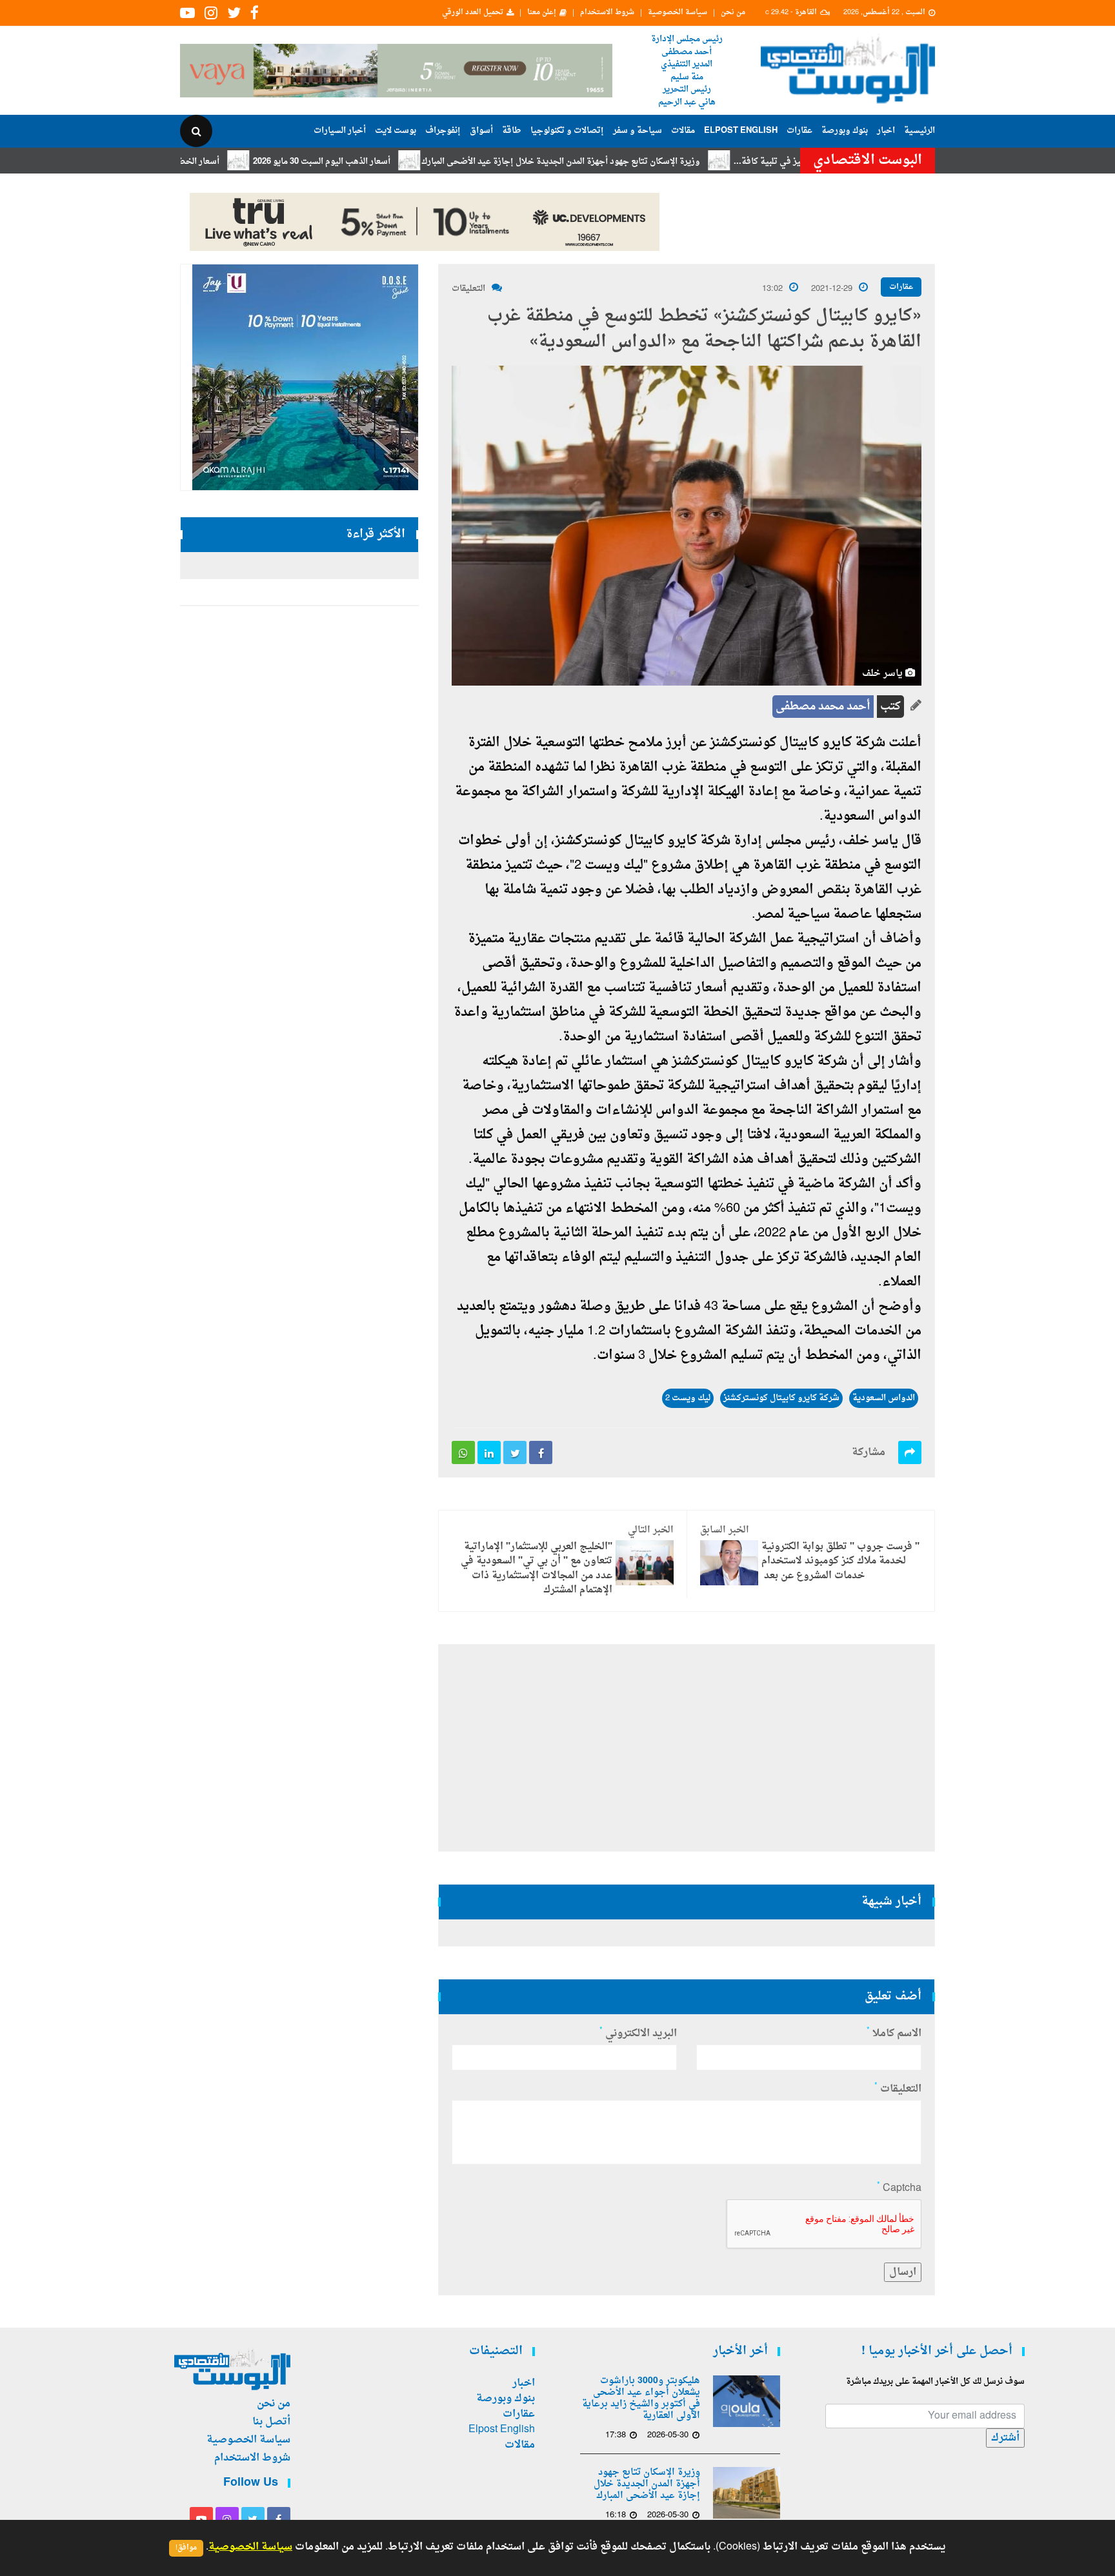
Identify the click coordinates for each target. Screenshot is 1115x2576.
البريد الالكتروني (638, 2034)
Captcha (899, 2188)
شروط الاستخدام (607, 13)
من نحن (733, 13)
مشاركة (869, 1452)
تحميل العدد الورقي (473, 13)
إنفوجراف (443, 131)
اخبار (886, 131)
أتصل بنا (271, 2422)
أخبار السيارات (340, 131)
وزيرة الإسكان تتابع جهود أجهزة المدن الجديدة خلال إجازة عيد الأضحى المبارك (628, 162)
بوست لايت (396, 131)
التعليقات (468, 289)
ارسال (903, 2272)
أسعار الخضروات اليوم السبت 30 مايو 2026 (210, 162)
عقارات (799, 131)
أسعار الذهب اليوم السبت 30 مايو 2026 (389, 162)
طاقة (512, 131)
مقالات (683, 131)
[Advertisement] (991, 419)
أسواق (481, 131)
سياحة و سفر (638, 131)
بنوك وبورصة (845, 131)
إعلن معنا (542, 13)
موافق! (186, 2548)
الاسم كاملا (894, 2034)
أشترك (1005, 2438)
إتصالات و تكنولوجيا (567, 131)
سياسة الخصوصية (678, 13)
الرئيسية (919, 131)
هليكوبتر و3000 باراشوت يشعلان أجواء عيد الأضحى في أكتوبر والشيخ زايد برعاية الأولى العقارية (641, 2399)
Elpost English (741, 131)
